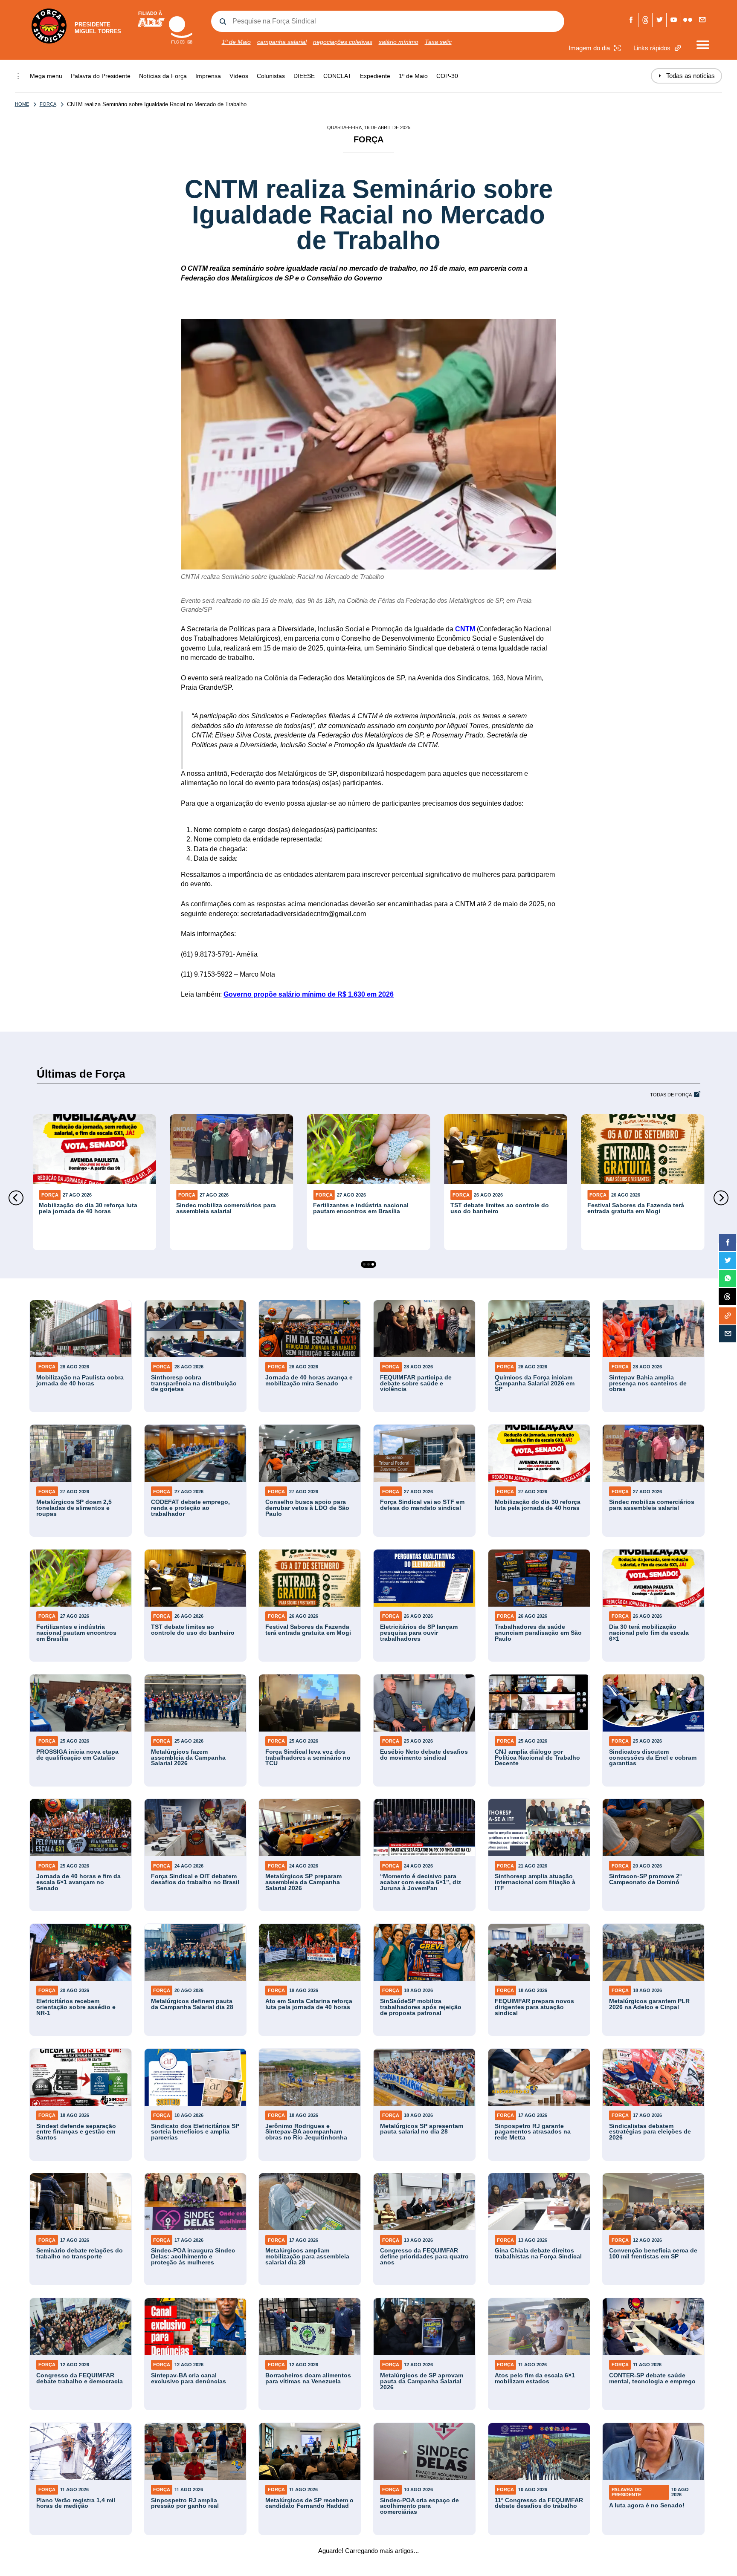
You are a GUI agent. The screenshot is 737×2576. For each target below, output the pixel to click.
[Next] (721, 1198)
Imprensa (208, 76)
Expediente (375, 76)
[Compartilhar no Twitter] (728, 1261)
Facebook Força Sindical (631, 20)
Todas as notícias (686, 76)
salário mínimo (399, 42)
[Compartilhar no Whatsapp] (728, 1278)
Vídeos (239, 76)
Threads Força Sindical (646, 20)
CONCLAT (337, 76)
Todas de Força (671, 1095)
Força (48, 104)
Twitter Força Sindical (660, 20)
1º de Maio (236, 42)
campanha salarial (282, 42)
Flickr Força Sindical (688, 20)
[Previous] (16, 1198)
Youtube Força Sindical (674, 20)
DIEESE (304, 76)
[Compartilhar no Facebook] (728, 1243)
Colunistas (271, 76)
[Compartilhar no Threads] (727, 1297)
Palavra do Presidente (101, 76)
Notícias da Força (163, 76)
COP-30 (447, 76)
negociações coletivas (343, 42)
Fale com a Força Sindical (702, 20)
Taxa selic (438, 42)
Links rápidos (652, 48)
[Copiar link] (728, 1316)
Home (22, 104)
